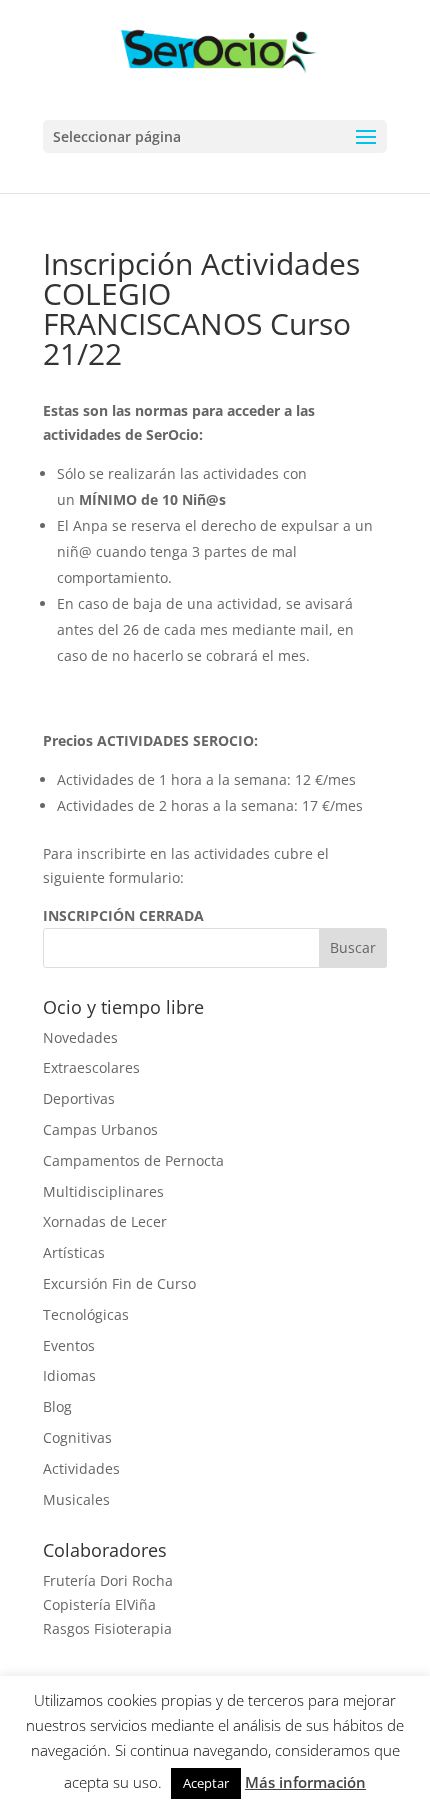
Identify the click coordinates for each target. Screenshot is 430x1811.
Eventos (69, 1345)
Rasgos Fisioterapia (107, 1628)
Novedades (80, 1037)
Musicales (76, 1499)
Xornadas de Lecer (105, 1221)
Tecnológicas (86, 1314)
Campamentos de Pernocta (133, 1160)
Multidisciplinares (103, 1191)
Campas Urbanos (100, 1129)
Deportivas (79, 1098)
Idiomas (69, 1375)
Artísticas (74, 1252)
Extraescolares (91, 1067)
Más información (305, 1782)
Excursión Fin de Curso (119, 1283)
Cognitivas (77, 1437)
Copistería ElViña (99, 1604)
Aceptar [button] (206, 1783)
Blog (57, 1406)
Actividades (81, 1468)
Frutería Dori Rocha (108, 1580)
